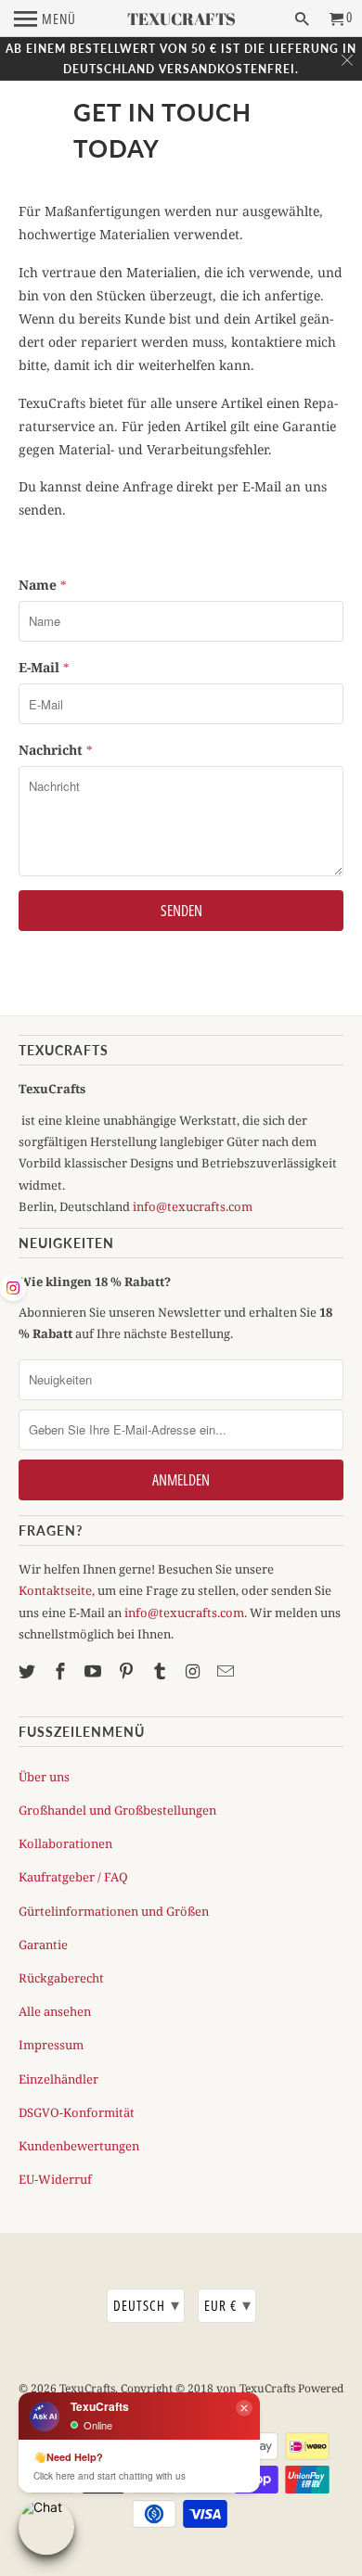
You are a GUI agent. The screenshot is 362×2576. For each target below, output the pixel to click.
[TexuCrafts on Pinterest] (128, 1671)
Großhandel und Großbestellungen (117, 1810)
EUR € (228, 2304)
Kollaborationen (65, 1843)
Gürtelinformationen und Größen (114, 1911)
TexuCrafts (87, 2388)
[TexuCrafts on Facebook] (62, 1671)
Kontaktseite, (57, 1590)
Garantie (43, 1945)
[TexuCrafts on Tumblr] (162, 1671)
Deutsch (147, 2304)
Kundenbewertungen (79, 2146)
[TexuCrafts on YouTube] (95, 1671)
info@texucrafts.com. (186, 1613)
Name (43, 585)
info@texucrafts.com (193, 1206)
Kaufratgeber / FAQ (73, 1877)
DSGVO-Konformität (77, 2112)
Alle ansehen (55, 2011)
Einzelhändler (58, 2079)
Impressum (51, 2045)
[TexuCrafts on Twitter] (29, 1671)
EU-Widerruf (55, 2179)
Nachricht (56, 750)
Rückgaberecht (61, 1978)
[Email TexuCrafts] (227, 1671)
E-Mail (44, 667)
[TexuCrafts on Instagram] (195, 1671)
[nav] (45, 19)
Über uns (44, 1777)
